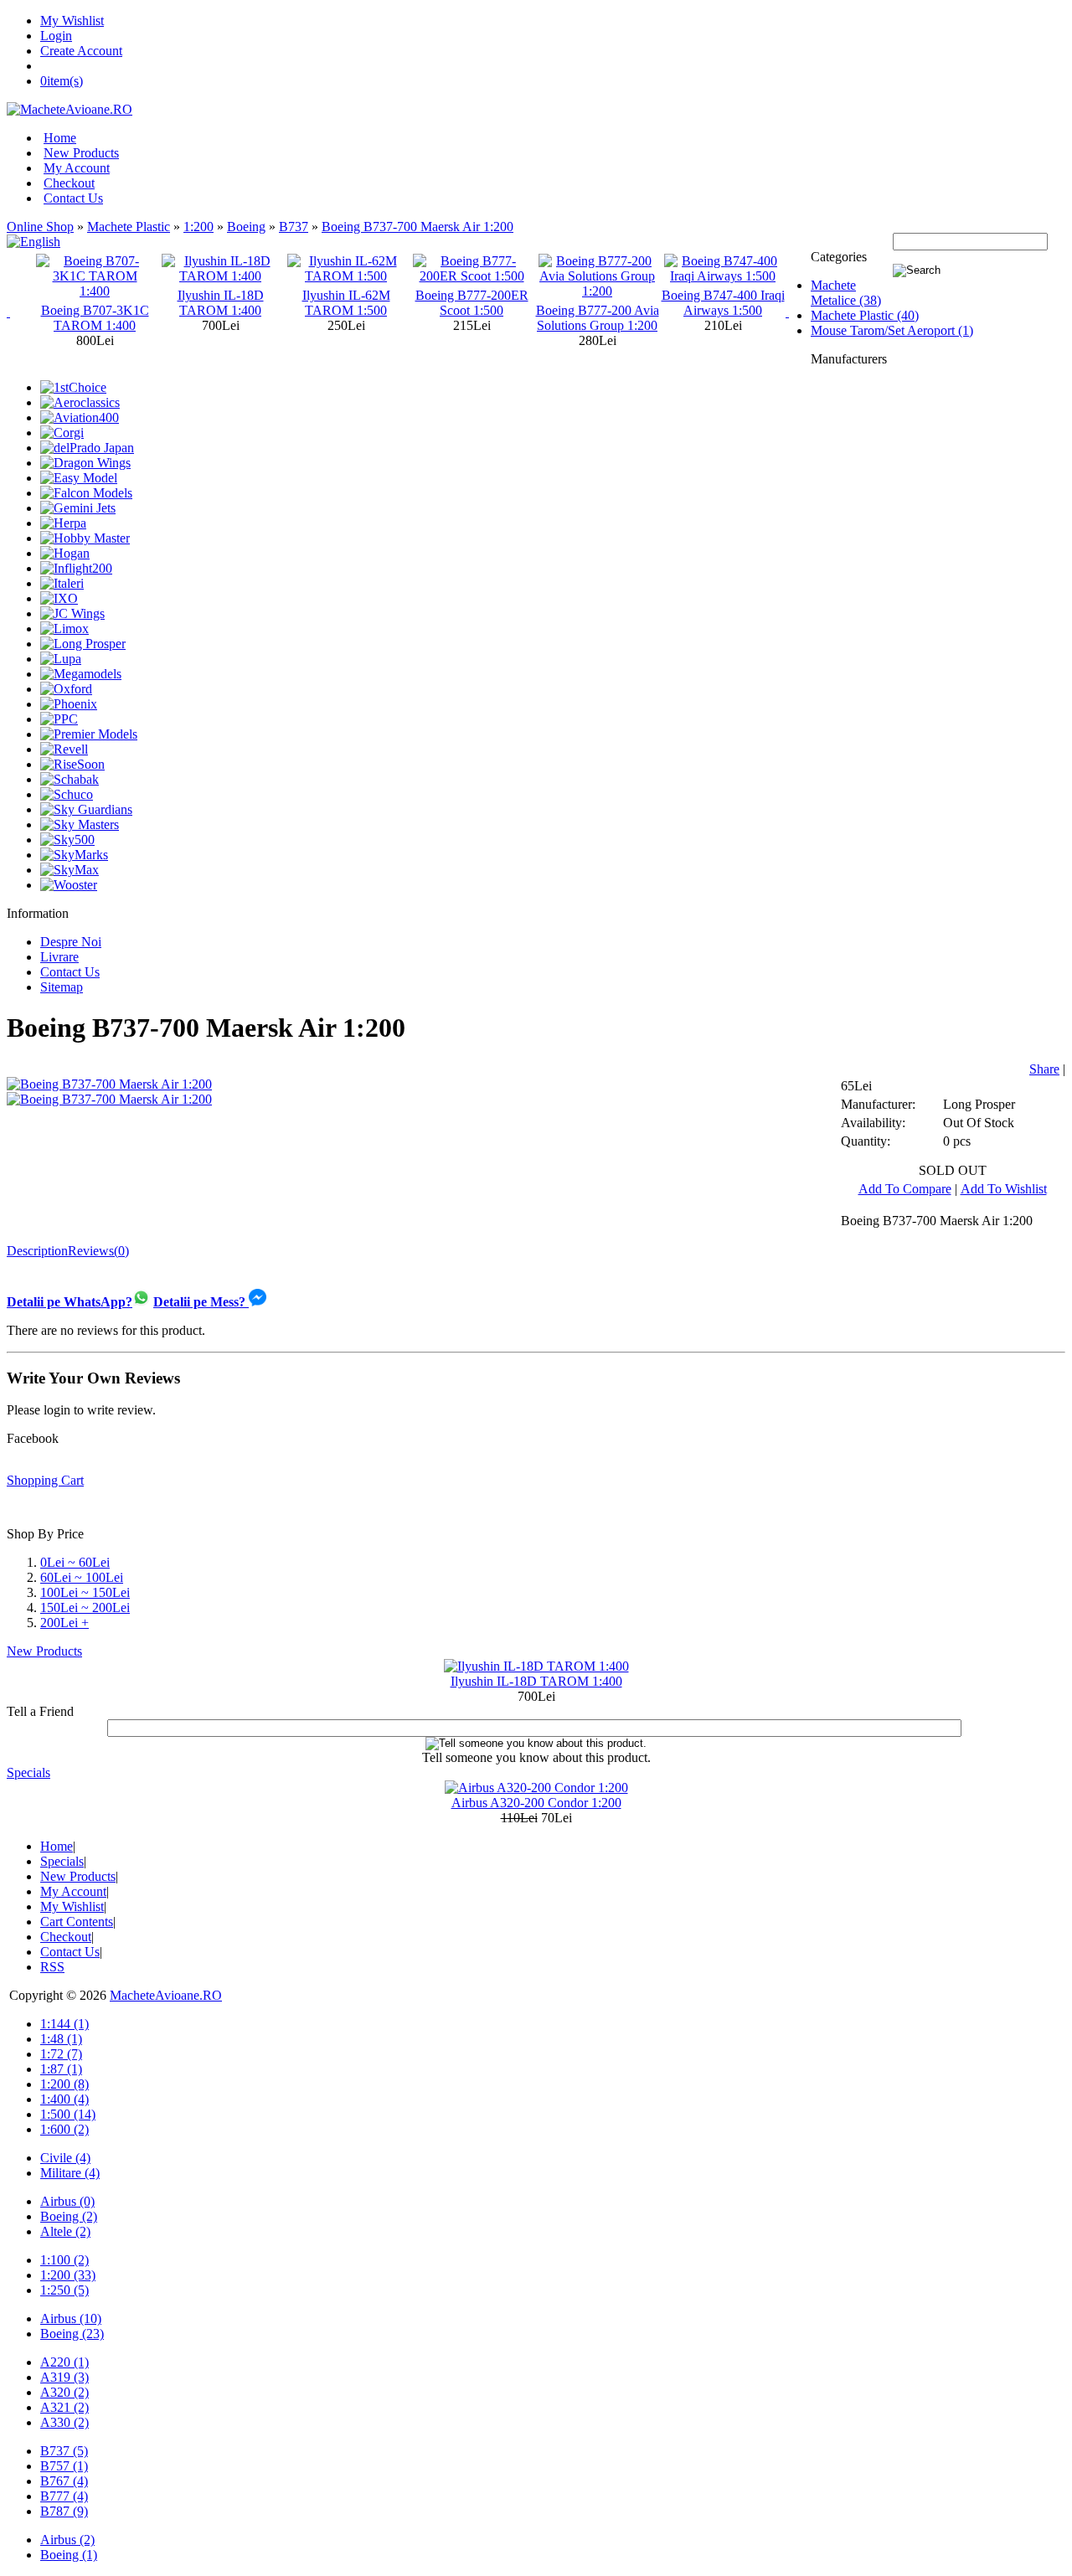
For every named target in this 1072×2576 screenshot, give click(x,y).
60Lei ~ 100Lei (82, 1577)
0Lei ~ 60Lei (75, 1562)
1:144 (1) (64, 2024)
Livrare (59, 957)
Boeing (246, 227)
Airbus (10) (71, 2318)
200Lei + (64, 1623)
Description (37, 1251)
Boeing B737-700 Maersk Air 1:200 (417, 227)
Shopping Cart (45, 1480)
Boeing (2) (69, 2216)
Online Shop (40, 227)
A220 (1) (64, 2362)
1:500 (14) (68, 2114)
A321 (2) (64, 2407)
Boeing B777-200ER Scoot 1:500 (346, 303)
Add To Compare (905, 1189)
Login (56, 36)
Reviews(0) (98, 1251)
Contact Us (73, 198)
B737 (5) (64, 2451)
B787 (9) (64, 2511)
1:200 (198, 227)
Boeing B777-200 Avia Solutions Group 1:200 (472, 318)
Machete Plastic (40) (865, 315)
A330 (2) (64, 2422)
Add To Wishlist (1004, 1189)
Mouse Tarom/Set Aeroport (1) (892, 330)
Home (60, 138)
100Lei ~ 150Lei (85, 1592)
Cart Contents (77, 1922)
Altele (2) (65, 2231)
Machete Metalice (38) (846, 293)
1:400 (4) (64, 2099)
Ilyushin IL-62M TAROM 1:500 (221, 303)
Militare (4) (70, 2173)
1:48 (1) (61, 2039)
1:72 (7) (61, 2054)
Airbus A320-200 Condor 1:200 (536, 1803)
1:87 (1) (61, 2069)
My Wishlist (72, 21)
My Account (77, 168)
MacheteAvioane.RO (166, 1995)
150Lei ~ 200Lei (85, 1607)
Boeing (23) (72, 2334)
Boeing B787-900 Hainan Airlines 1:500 (723, 303)
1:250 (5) (64, 2290)
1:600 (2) (64, 2129)
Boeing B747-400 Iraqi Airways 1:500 (598, 303)
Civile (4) (65, 2158)
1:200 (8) (64, 2084)
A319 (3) (64, 2377)
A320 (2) (64, 2392)
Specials (28, 1772)
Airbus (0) (67, 2201)
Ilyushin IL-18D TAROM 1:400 (95, 303)
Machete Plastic (129, 227)
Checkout (69, 183)
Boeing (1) (69, 2555)
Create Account (81, 51)
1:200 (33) (68, 2275)
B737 (294, 227)
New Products (81, 153)
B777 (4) (64, 2496)
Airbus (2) (67, 2540)
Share (1044, 1069)
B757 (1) (64, 2466)
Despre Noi (71, 942)
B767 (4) (64, 2481)
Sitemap (62, 987)
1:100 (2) (64, 2260)
